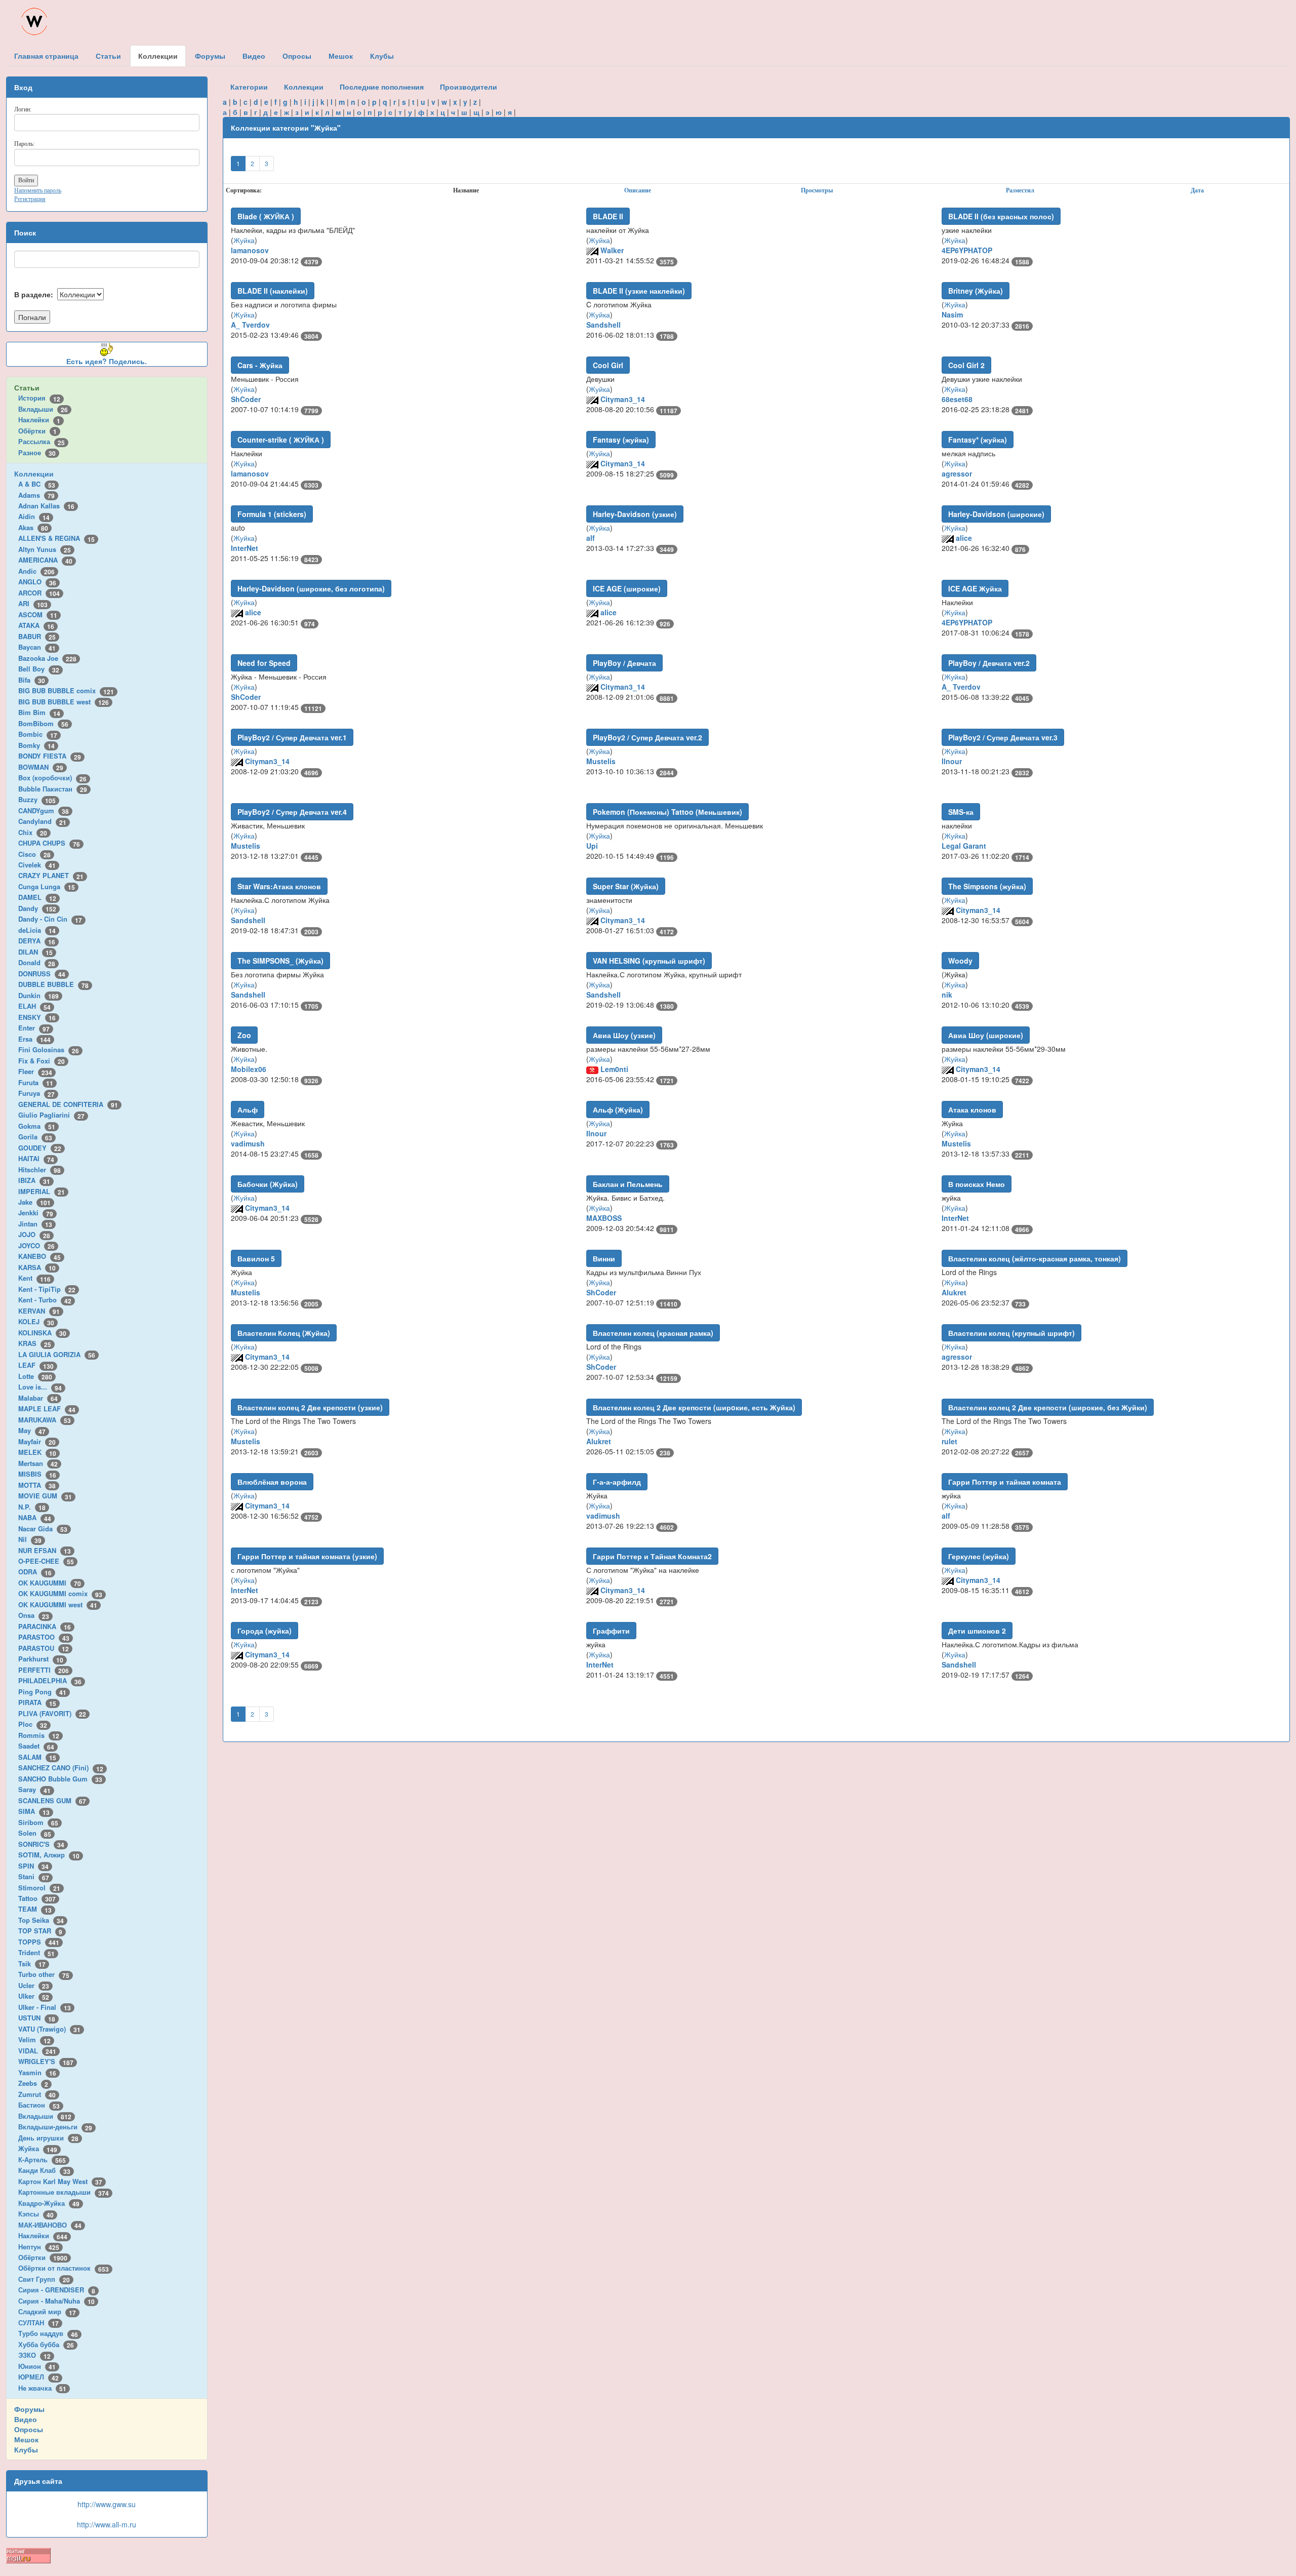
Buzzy (37, 799)
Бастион (39, 2105)
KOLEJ (36, 1321)
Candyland (42, 821)
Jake (34, 1202)
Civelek (37, 865)
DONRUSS (42, 974)
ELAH (34, 1006)
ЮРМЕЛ (38, 2377)
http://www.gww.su (107, 2504)
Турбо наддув (48, 2333)
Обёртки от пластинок (64, 2268)
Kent (34, 1278)
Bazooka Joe (47, 658)
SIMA (34, 1811)
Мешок (26, 2439)
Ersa (34, 1039)
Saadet (36, 1746)
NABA (35, 1517)
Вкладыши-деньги (55, 2127)
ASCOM (38, 615)
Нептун (39, 2247)
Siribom (38, 1822)
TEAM (35, 1909)
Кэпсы (36, 2214)
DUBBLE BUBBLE (53, 984)
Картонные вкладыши (64, 2192)
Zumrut (37, 2094)
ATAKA (36, 625)
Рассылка (42, 441)
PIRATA (37, 1702)
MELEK (37, 1452)
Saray (34, 1789)
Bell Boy (39, 669)
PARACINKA (45, 1626)
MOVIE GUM (45, 1496)
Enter (34, 1028)
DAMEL (37, 897)
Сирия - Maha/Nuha (56, 2301)
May (32, 1430)
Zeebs (33, 2083)
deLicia (37, 930)
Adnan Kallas (46, 506)
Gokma (37, 1126)
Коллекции (34, 473)
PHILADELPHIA (50, 1680)
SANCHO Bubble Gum (60, 1779)
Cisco (34, 854)
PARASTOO (44, 1637)
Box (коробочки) (52, 778)
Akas (33, 527)
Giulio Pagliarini (51, 1115)
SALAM (37, 1757)
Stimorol (39, 1888)
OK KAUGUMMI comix (60, 1593)
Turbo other (44, 1974)
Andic (36, 571)
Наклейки (39, 420)
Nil (30, 1539)
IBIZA (34, 1180)
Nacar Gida (43, 1529)
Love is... (40, 1387)
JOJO (34, 1234)
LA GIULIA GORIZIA (57, 1354)
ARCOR (39, 593)
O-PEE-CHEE (46, 1561)
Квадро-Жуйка (49, 2203)
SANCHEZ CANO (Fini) (61, 1768)
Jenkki (36, 1213)
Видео (26, 2419)
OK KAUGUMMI (50, 1583)
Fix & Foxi (42, 1061)
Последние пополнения (382, 87)
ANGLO (37, 582)
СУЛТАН (38, 2323)
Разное (37, 452)
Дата (1197, 190)
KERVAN (39, 1311)
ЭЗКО (34, 2355)
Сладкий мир (47, 2311)
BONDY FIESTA (50, 756)
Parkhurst (41, 1659)
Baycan (37, 647)
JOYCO (36, 1245)
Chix (33, 832)
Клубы (26, 2449)
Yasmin (37, 2072)
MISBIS (37, 1474)
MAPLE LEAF (47, 1409)
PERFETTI (44, 1670)
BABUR (37, 636)
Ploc (33, 1724)
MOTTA (37, 1485)
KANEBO (39, 1256)
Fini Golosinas (49, 1049)
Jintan (35, 1224)
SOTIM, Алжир (49, 1855)
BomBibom (43, 723)
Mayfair (37, 1441)
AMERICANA (45, 560)
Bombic (38, 734)
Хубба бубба (46, 2344)
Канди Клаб (44, 2170)
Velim (34, 2039)
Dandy (37, 908)
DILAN (35, 952)
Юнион (37, 2366)
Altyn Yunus (45, 549)
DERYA (37, 941)
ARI (33, 603)
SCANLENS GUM (52, 1800)
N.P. (32, 1507)
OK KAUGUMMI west (58, 1604)
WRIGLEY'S (46, 2061)
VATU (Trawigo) (49, 2029)
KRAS (35, 1343)
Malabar (38, 1398)
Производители (469, 87)
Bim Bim (39, 712)
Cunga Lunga (47, 886)
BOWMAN (41, 767)
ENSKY (37, 1017)
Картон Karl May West (60, 2181)
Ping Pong (42, 1692)
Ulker (34, 1996)
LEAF (36, 1365)
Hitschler (39, 1170)
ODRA (35, 1572)
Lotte (35, 1376)
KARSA (37, 1267)
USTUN (37, 2018)
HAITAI (36, 1158)
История (39, 398)
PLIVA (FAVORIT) (52, 1713)
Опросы (29, 2429)
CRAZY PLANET (51, 875)
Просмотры (817, 190)
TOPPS (39, 1942)
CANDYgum (44, 810)
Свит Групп (44, 2279)
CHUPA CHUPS (49, 843)
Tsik (32, 1964)
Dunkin (38, 995)
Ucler (34, 1985)
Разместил (1020, 190)
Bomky (36, 745)
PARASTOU (44, 1648)
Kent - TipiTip (47, 1289)
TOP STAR (40, 1931)
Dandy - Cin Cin (50, 919)
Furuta (36, 1082)
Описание (638, 190)
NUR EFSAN (45, 1550)
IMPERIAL (42, 1191)
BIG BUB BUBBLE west (64, 702)
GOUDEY (40, 1148)
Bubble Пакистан (53, 789)
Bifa (32, 680)
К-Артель (42, 2159)
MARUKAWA (45, 1420)
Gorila (35, 1137)
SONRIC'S (41, 1844)
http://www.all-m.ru (107, 2524)
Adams (36, 495)
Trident (36, 1952)
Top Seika (41, 1920)
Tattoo (37, 1898)
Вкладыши (43, 409)
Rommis (39, 1735)
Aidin (34, 516)
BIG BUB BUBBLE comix (66, 690)
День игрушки (48, 2138)
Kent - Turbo (45, 1300)
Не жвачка (42, 2388)
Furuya (36, 1093)
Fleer (35, 1071)
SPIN (33, 1866)
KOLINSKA (42, 1333)
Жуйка (38, 2148)
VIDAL (37, 2051)
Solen (35, 1833)
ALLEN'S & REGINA (56, 538)
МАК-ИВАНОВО (50, 2225)
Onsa (34, 1615)
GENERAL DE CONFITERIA (68, 1104)
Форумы (29, 2409)
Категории (249, 87)
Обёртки (37, 431)
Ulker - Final (45, 2007)
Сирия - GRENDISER (57, 2290)
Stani (34, 1876)
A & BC (37, 484)
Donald (37, 962)
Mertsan (38, 1463)
